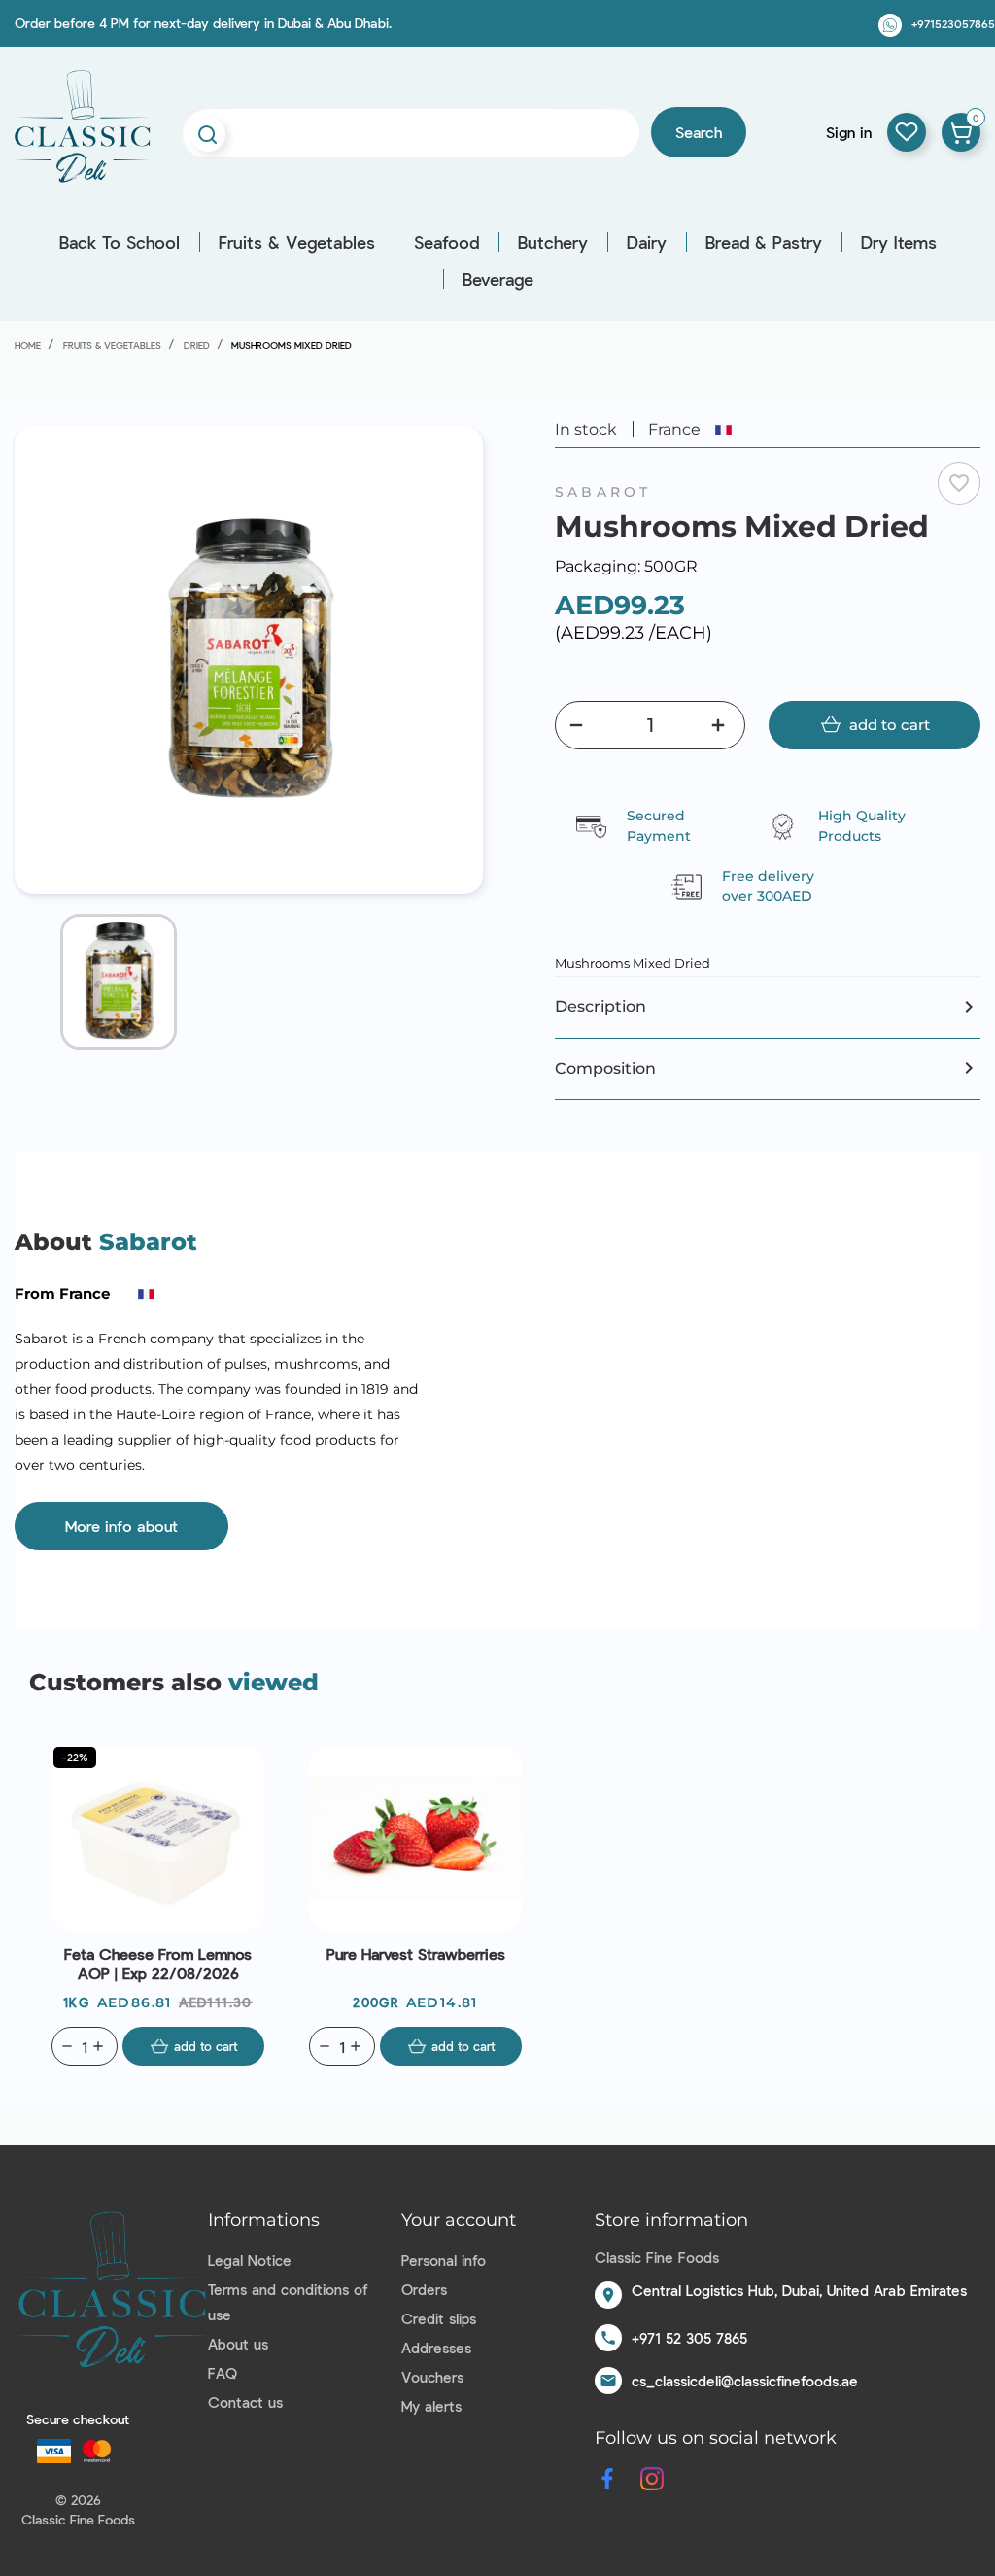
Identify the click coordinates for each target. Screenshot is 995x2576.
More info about (121, 1526)
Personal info (444, 2260)
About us (238, 2344)
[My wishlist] (907, 132)
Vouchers (432, 2377)
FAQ (223, 2373)
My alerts (431, 2406)
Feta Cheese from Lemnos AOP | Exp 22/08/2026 (158, 1963)
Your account (459, 2220)
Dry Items (899, 242)
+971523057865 (953, 23)
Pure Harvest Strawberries (416, 1953)
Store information (671, 2220)
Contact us (245, 2402)
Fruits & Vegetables (297, 242)
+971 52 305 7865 (689, 2338)
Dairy (647, 242)
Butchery (553, 242)
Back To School (120, 242)
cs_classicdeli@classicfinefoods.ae (745, 2381)
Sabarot (603, 492)
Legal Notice (250, 2260)
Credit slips (439, 2318)
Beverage (498, 279)
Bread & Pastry (764, 242)
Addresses (436, 2348)
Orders (424, 2289)
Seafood (446, 242)
